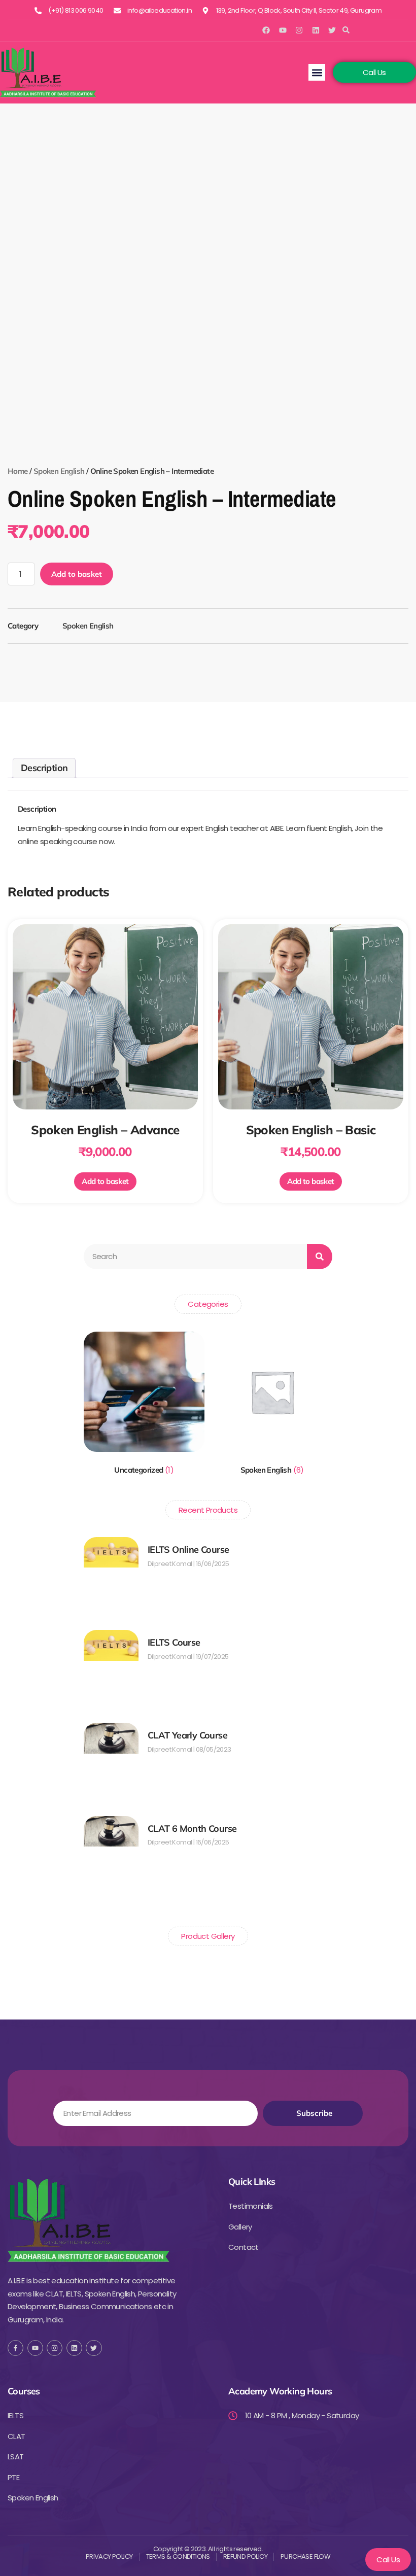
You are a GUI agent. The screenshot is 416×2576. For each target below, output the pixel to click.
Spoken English (59, 471)
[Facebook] (266, 30)
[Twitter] (332, 30)
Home (18, 471)
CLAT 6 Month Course (192, 1829)
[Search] (320, 1257)
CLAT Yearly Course (187, 1735)
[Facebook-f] (15, 2348)
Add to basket (77, 574)
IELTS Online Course (188, 1550)
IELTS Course (174, 1642)
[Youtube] (283, 30)
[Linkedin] (316, 30)
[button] (346, 30)
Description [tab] (44, 768)
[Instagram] (299, 30)
